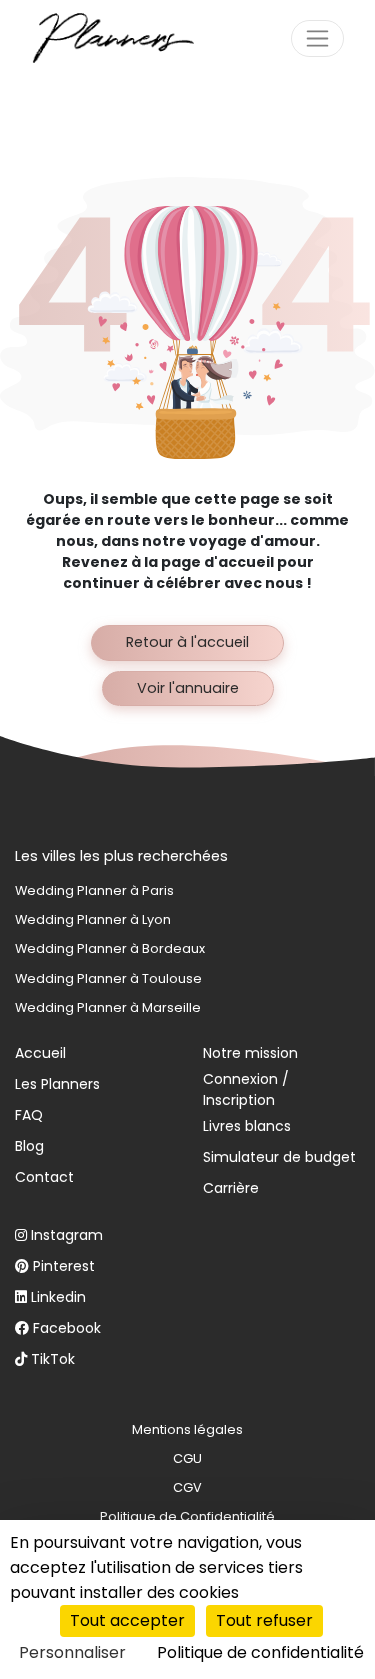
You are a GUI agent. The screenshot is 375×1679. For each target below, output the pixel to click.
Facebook (67, 1328)
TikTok (53, 1359)
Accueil (40, 1053)
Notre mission (250, 1053)
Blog (29, 1146)
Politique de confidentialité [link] (260, 1652)
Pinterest (64, 1266)
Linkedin (58, 1297)
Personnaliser (72, 1652)
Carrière (231, 1188)
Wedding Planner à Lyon (93, 919)
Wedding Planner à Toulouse (108, 978)
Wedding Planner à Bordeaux (110, 948)
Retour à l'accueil (187, 642)
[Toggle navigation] (317, 38)
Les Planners (57, 1084)
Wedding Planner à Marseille (108, 1007)
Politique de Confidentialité (187, 1516)
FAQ (29, 1115)
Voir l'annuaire (188, 688)
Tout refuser (264, 1620)
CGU (187, 1458)
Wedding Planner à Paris (94, 890)
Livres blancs (247, 1126)
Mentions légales (187, 1429)
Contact (44, 1177)
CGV (187, 1487)
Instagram (67, 1235)
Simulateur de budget (279, 1157)
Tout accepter (127, 1620)
